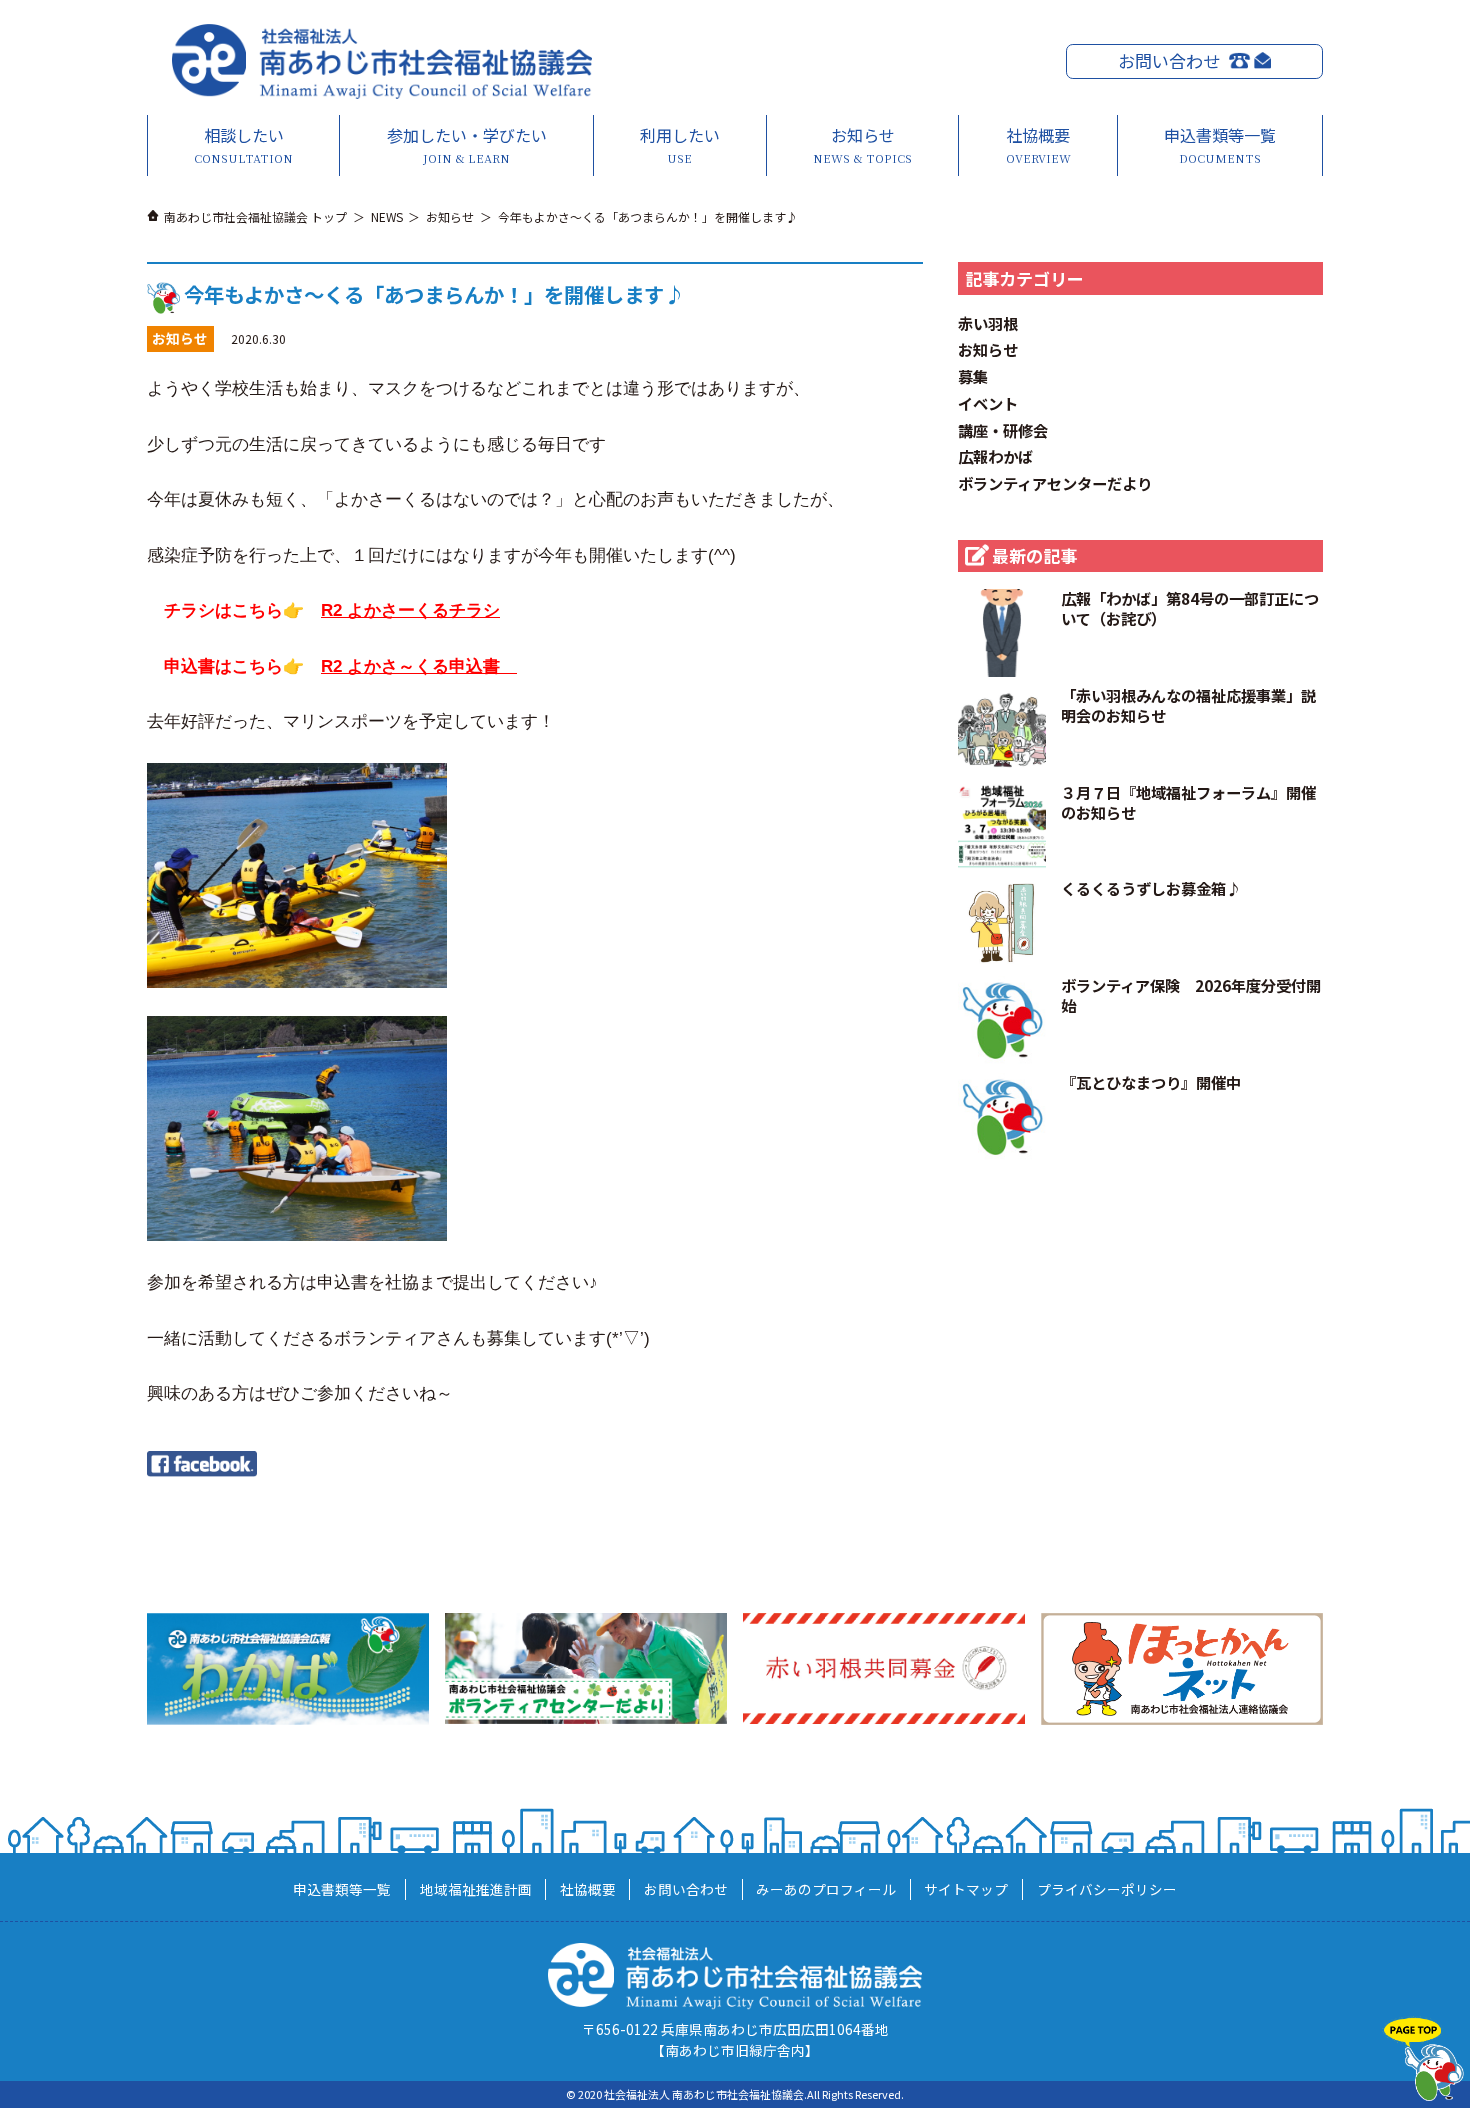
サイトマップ (966, 1889)
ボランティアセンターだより (1055, 483)
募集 (973, 376)
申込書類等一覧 (1220, 144)
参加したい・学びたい (467, 144)
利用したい (680, 144)
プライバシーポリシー (1107, 1889)
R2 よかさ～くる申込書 (419, 666)
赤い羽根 (988, 323)
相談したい (243, 144)
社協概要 (1038, 144)
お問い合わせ (1169, 60)
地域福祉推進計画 (476, 1889)
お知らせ (862, 144)
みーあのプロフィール (826, 1889)
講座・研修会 (1003, 430)
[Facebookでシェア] (202, 1461)
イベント (988, 403)
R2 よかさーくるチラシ (410, 610)
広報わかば (995, 456)
